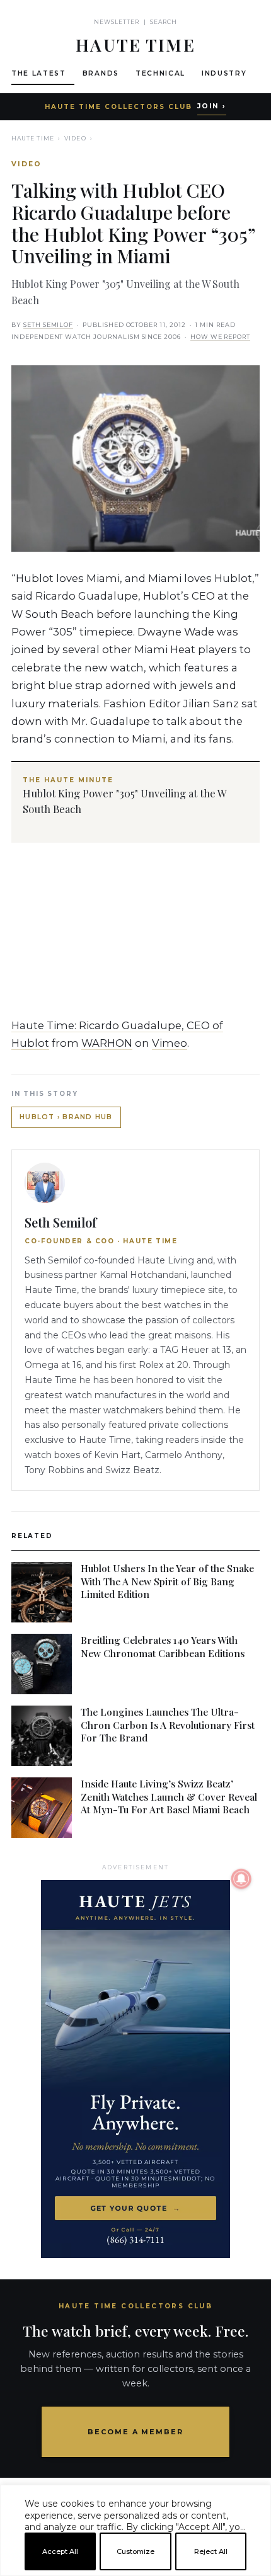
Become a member (136, 2432)
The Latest (39, 73)
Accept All (60, 2551)
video (75, 138)
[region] (135, 2571)
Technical (160, 73)
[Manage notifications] (241, 1879)
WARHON (107, 1043)
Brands (101, 73)
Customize (135, 2551)
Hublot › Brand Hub (66, 1117)
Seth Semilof (48, 325)
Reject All (211, 2551)
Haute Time (33, 138)
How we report (220, 337)
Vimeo (170, 1043)
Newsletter (117, 22)
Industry (224, 73)
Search (164, 22)
